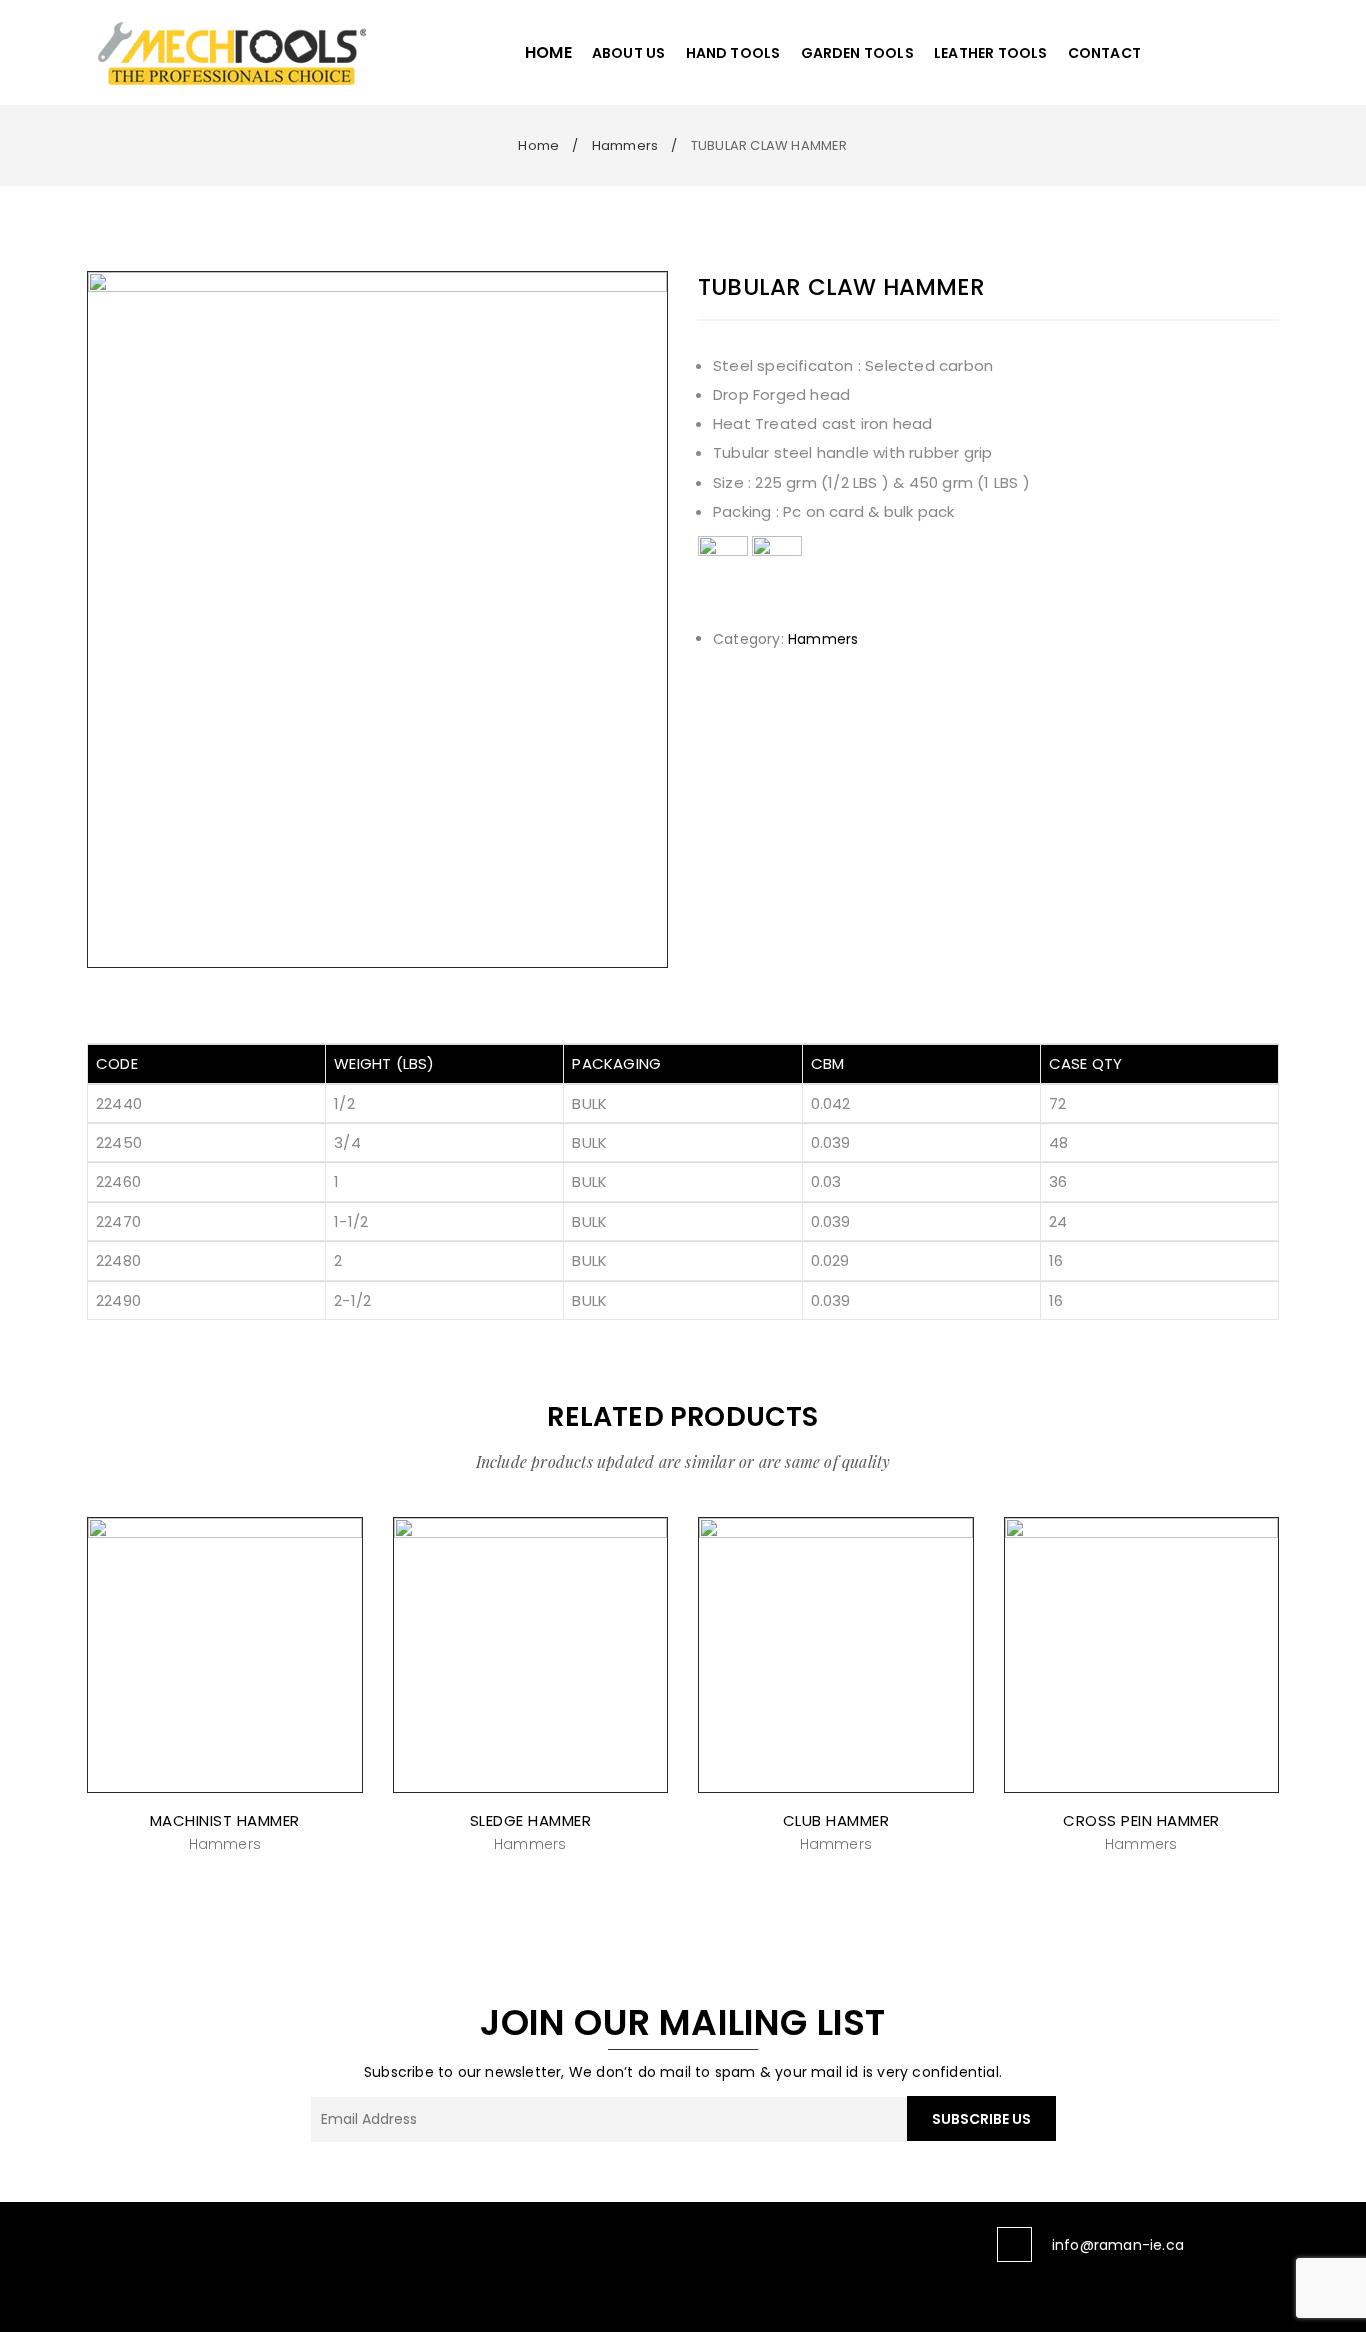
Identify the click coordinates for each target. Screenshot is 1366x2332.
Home (538, 145)
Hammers (625, 145)
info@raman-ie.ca (1118, 2245)
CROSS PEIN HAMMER (1141, 1820)
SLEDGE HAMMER (531, 1820)
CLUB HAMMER (836, 1820)
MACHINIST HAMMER (225, 1820)
